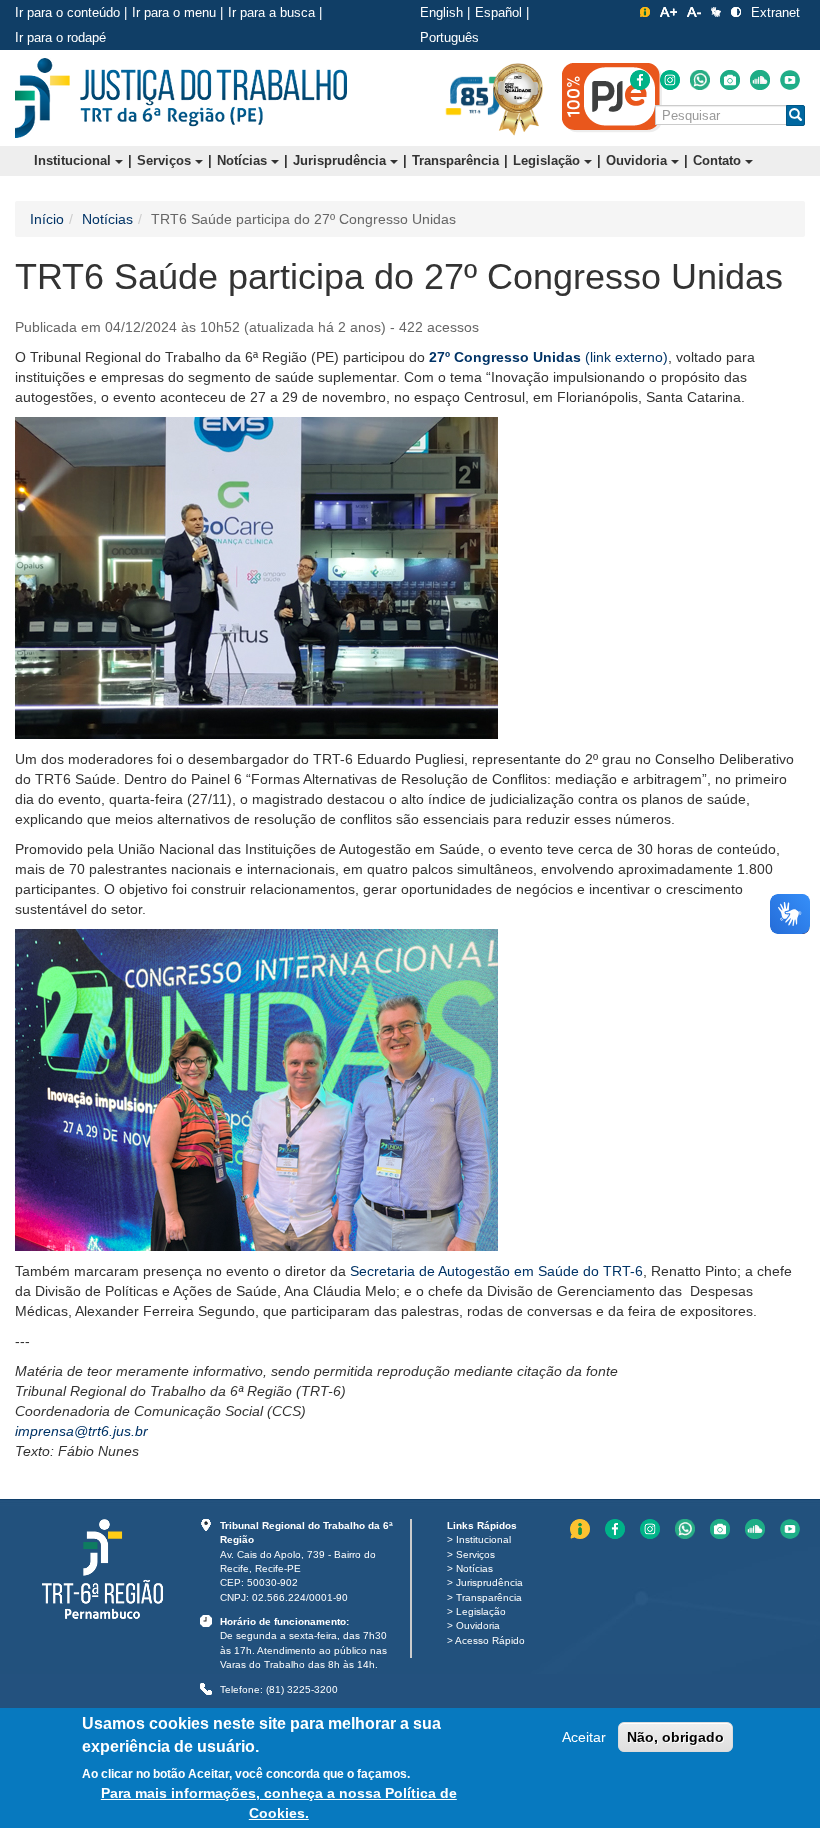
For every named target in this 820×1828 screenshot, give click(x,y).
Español (498, 12)
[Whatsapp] (700, 80)
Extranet (775, 12)
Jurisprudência (341, 160)
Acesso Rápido (490, 1640)
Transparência (455, 160)
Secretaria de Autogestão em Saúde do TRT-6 (496, 1271)
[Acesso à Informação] (645, 12)
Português (449, 37)
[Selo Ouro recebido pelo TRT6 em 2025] (518, 98)
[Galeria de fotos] (730, 80)
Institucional (74, 160)
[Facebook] (640, 80)
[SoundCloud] (760, 80)
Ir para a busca (271, 12)
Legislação (548, 160)
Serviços (166, 160)
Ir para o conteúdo (67, 12)
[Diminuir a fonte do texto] (694, 12)
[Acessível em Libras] (716, 12)
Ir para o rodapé (60, 37)
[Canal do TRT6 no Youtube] (790, 80)
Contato (719, 160)
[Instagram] (670, 80)
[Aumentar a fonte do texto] (668, 12)
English (441, 12)
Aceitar (584, 1737)
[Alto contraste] (736, 12)
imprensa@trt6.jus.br (81, 1431)
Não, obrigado (675, 1737)
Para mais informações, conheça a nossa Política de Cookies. (279, 1803)
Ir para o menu (174, 12)
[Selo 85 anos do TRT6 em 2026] (475, 97)
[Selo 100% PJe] (612, 97)
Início (47, 219)
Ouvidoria (638, 160)
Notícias (244, 160)
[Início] (181, 98)
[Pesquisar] (795, 115)
